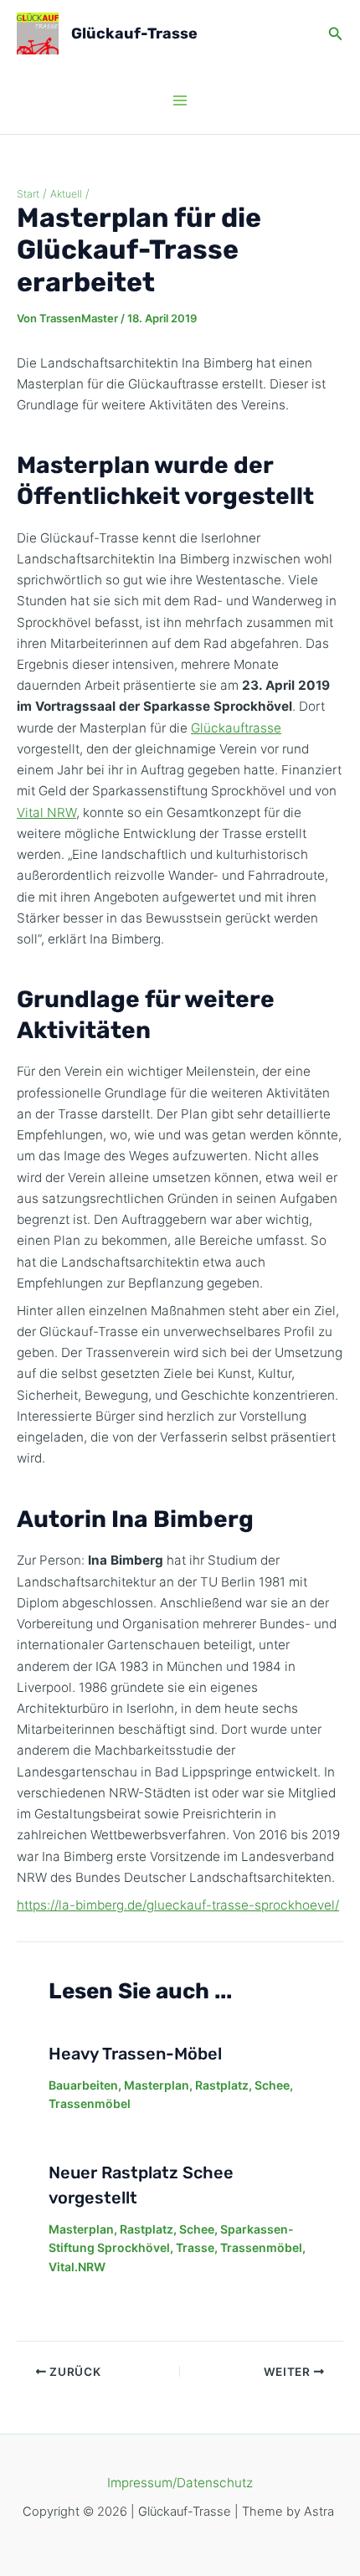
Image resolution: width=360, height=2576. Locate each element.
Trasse (195, 2247)
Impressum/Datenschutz (180, 2483)
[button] (336, 34)
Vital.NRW (77, 2267)
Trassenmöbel (90, 2103)
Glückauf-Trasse (134, 33)
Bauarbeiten (83, 2085)
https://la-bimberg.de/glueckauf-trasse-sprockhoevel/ (178, 1905)
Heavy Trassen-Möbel (135, 2054)
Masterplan (157, 2085)
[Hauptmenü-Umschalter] (180, 101)
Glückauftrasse (236, 728)
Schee (272, 2085)
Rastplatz (222, 2085)
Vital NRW (46, 812)
